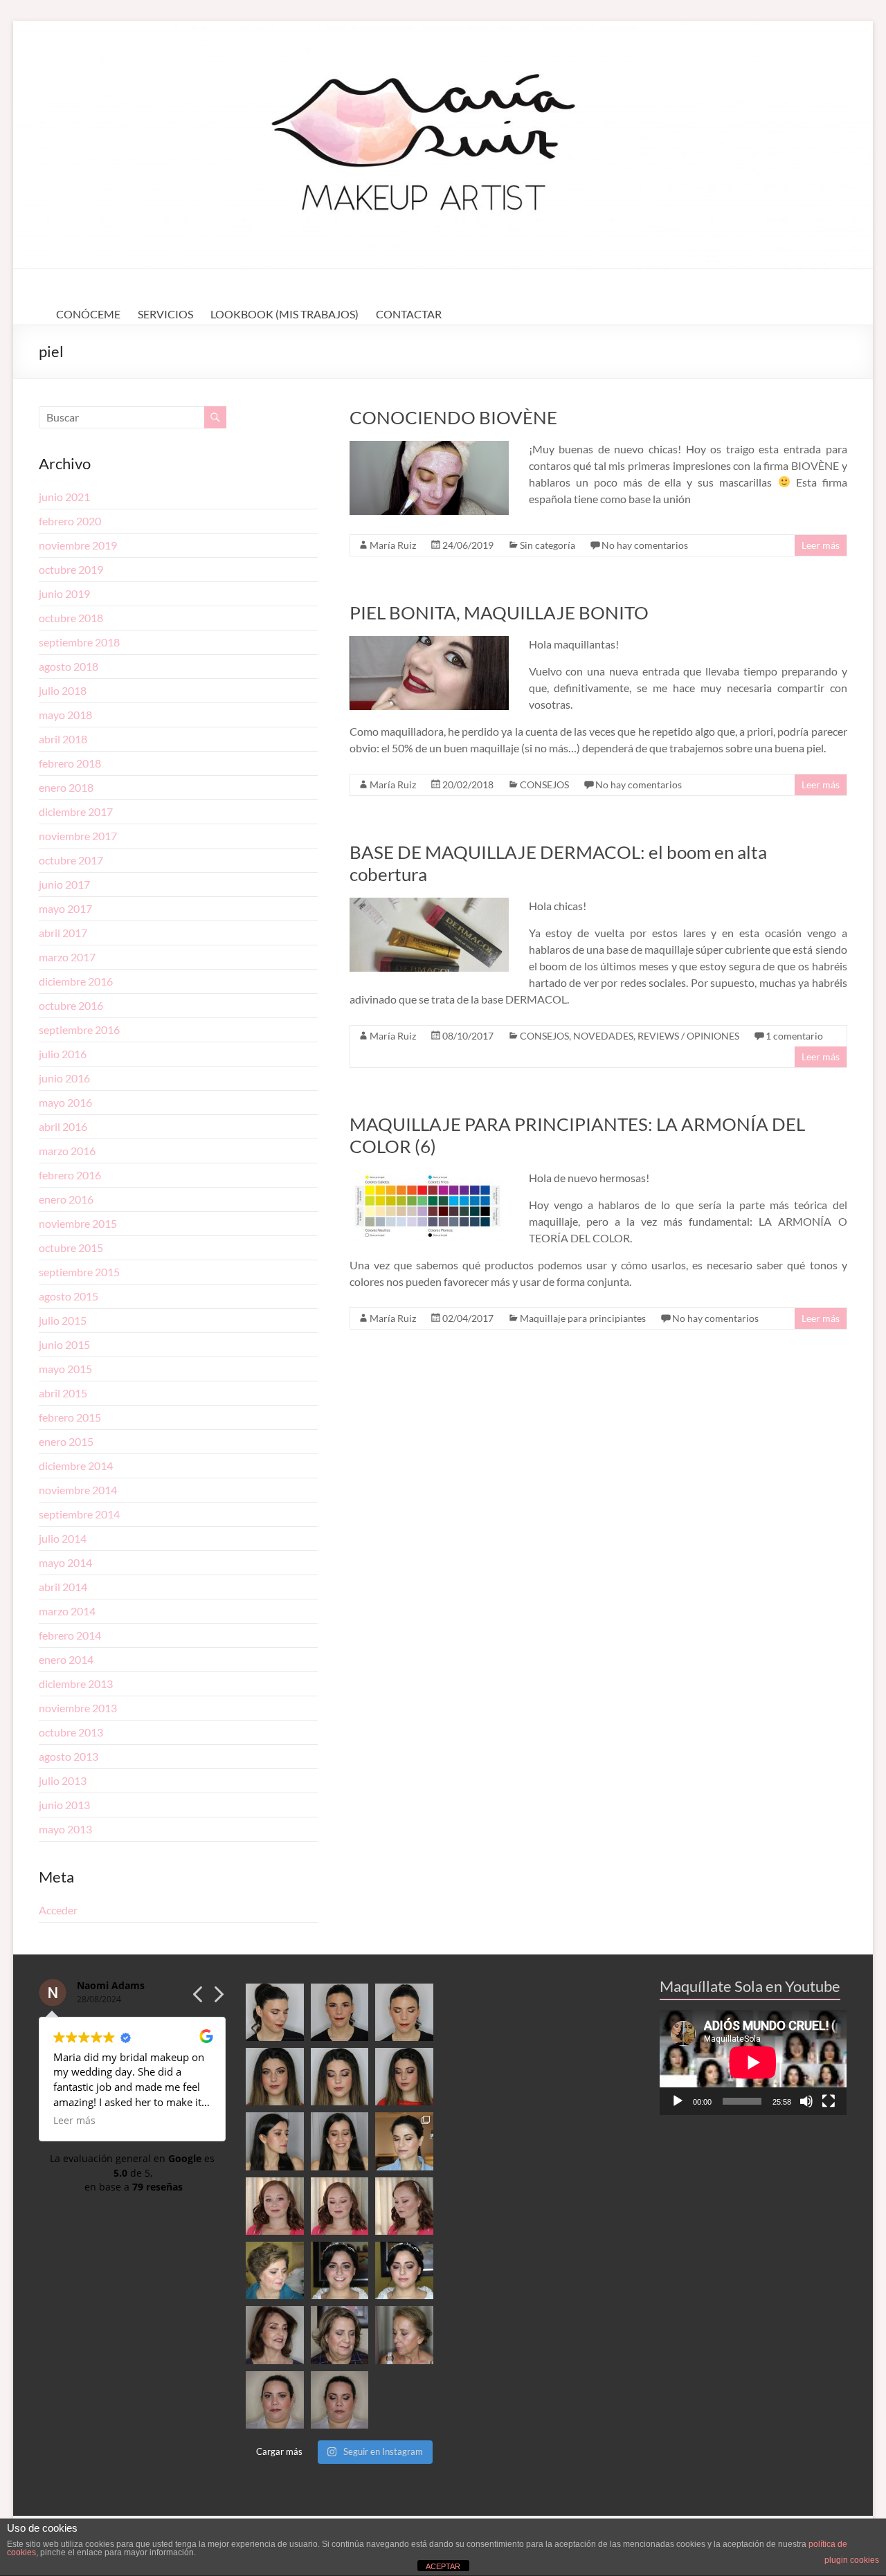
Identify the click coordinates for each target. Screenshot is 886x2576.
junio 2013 (64, 1805)
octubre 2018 (71, 618)
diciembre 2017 (76, 811)
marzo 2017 (67, 957)
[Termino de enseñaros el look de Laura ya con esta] (274, 2400)
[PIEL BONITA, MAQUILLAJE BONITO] (429, 643)
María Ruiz (393, 545)
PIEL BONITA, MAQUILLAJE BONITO (499, 613)
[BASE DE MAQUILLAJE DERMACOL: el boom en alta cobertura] (429, 904)
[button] (218, 1998)
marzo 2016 (67, 1151)
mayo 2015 (65, 1369)
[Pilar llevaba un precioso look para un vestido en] (404, 2012)
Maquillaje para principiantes (583, 1318)
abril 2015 (63, 1393)
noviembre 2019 (78, 545)
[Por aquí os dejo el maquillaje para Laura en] (340, 2400)
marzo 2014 (67, 1611)
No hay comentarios (645, 545)
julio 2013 (63, 1780)
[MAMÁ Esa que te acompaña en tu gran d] (274, 2270)
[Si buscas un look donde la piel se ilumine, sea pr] (274, 2141)
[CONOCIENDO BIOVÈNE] (429, 447)
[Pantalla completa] (829, 2101)
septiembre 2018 (79, 642)
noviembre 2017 (78, 836)
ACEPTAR (443, 2566)
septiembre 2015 (79, 1272)
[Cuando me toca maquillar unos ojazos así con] (274, 2077)
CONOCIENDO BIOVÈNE (453, 417)
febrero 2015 (70, 1417)
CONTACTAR (409, 314)
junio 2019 (64, 593)
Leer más (821, 545)
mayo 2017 (65, 908)
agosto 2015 (69, 1296)
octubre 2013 (71, 1732)
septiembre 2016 (79, 1030)
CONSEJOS (544, 784)
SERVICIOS (165, 314)
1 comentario (794, 1036)
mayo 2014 (65, 1562)
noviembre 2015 (78, 1223)
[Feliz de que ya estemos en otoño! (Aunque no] (404, 2141)
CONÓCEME (88, 314)
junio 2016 (64, 1078)
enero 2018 (66, 787)
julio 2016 (63, 1054)
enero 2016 (66, 1199)
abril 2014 (63, 1587)
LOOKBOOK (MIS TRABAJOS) (284, 314)
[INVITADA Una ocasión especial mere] (274, 2335)
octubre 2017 (71, 860)
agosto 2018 (69, 666)
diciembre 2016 (76, 981)
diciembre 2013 (76, 1684)
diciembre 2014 (76, 1466)
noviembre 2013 (78, 1708)
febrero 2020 (70, 521)
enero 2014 (66, 1659)
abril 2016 (63, 1126)
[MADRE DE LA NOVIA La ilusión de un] (340, 2335)
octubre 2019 (71, 569)
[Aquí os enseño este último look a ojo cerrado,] (340, 2077)
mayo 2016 (65, 1102)
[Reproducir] (678, 2101)
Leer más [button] (74, 2121)
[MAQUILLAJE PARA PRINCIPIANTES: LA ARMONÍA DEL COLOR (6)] (429, 1176)
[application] (753, 2062)
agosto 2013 (69, 1756)
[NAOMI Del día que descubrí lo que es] (404, 2206)
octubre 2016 (71, 1005)
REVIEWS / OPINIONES (688, 1036)
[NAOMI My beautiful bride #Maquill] (340, 2206)
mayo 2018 (65, 715)
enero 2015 (66, 1441)
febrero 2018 (70, 763)
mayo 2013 (65, 1829)
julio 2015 (63, 1320)
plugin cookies (852, 2560)
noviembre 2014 (78, 1490)
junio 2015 (64, 1344)
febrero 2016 (70, 1175)
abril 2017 (63, 933)
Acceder (58, 1910)
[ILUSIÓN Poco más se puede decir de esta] (340, 2270)
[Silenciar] (806, 2101)
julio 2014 (63, 1538)
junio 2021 (64, 497)
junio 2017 (64, 884)
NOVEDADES (603, 1036)
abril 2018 (63, 739)
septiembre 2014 (79, 1514)
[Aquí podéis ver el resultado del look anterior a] (340, 2012)
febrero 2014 (70, 1635)
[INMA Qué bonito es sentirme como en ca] (404, 2270)
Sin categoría (548, 545)
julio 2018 (63, 690)
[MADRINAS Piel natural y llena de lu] (404, 2335)
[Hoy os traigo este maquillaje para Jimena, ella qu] (340, 2141)
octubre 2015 (71, 1248)
